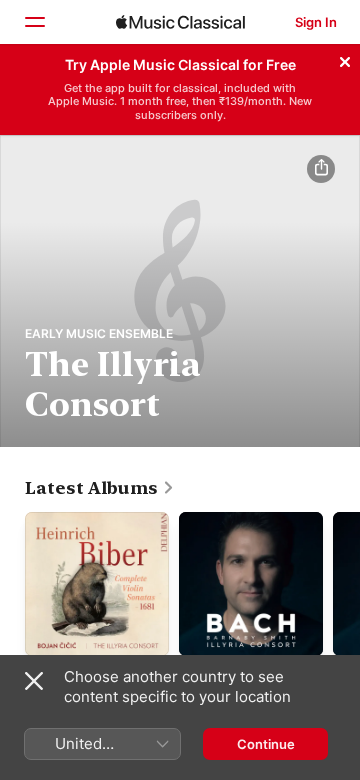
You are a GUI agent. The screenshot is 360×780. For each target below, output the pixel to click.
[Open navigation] (34, 22)
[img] (180, 22)
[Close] (345, 59)
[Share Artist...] (321, 169)
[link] (100, 488)
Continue (266, 744)
